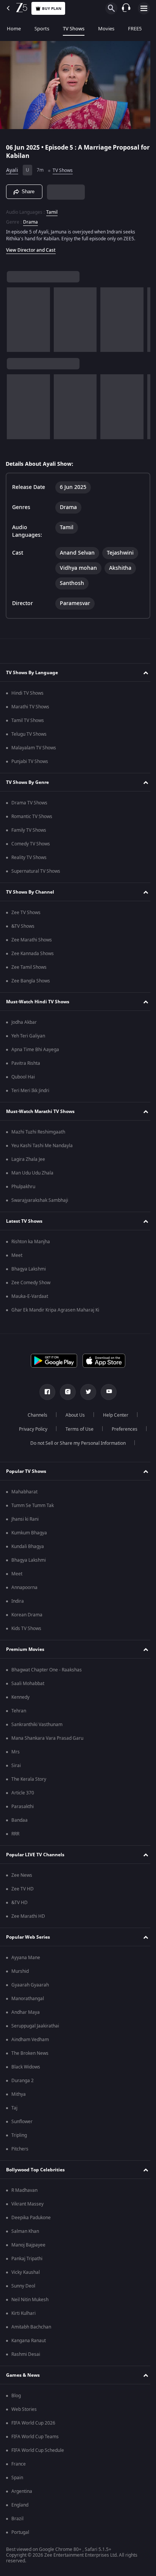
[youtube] (106, 1392)
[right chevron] (15, 316)
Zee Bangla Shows (31, 981)
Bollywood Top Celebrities (35, 2170)
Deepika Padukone (31, 2218)
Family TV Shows (29, 830)
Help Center (113, 1415)
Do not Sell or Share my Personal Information (75, 1443)
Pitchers (20, 2149)
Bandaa (19, 1820)
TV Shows (74, 29)
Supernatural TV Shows (36, 871)
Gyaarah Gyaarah (30, 1985)
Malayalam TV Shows (34, 748)
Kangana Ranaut (29, 2341)
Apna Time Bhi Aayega (35, 1050)
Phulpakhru (23, 1187)
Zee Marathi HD (28, 1916)
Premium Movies (25, 1649)
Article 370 (23, 1793)
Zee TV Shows (26, 913)
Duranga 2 (23, 2081)
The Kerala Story (29, 1779)
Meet (17, 1255)
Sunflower (22, 2122)
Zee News (22, 1875)
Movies (106, 29)
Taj (14, 2108)
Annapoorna (24, 1588)
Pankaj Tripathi (27, 2259)
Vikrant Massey (27, 2204)
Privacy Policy (30, 1429)
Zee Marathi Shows (32, 940)
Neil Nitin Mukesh (30, 2300)
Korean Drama (27, 1615)
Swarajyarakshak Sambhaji (40, 1200)
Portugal (20, 2532)
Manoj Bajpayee (28, 2245)
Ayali (12, 167)
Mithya (19, 2094)
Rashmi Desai (26, 2354)
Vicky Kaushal (26, 2272)
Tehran (19, 1711)
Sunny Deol (23, 2286)
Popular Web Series (28, 1937)
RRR (15, 1834)
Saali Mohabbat (28, 1684)
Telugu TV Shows (29, 734)
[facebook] (45, 1392)
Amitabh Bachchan (31, 2327)
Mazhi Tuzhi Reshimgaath (38, 1132)
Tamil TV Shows (28, 720)
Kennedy (20, 1697)
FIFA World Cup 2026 (33, 2423)
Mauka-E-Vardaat (30, 1296)
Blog (16, 2396)
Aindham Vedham (30, 2040)
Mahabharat (24, 1492)
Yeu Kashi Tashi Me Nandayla (42, 1146)
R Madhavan (24, 2190)
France (19, 2464)
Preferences (122, 1429)
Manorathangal (28, 1999)
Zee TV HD (23, 1889)
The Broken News (30, 2053)
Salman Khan (25, 2231)
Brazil (17, 2519)
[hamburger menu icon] (144, 8)
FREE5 (135, 29)
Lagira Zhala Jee (28, 1159)
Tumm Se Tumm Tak (33, 1506)
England (20, 2505)
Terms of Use (76, 1429)
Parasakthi (23, 1807)
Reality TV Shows (29, 858)
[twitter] (86, 1392)
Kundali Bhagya (28, 1547)
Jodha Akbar (24, 1022)
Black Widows (26, 2067)
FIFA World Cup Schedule (38, 2450)
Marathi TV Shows (30, 707)
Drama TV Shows (29, 803)
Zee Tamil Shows (29, 967)
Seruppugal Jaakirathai (35, 2026)
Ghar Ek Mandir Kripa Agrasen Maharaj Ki (55, 1310)
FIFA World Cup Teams (35, 2437)
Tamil (52, 209)
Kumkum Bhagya (29, 1533)
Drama (30, 219)
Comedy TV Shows (31, 844)
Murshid (20, 1971)
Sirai (16, 1766)
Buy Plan (52, 9)
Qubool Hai (23, 1077)
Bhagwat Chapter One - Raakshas (47, 1670)
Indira (18, 1601)
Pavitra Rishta (26, 1063)
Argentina (22, 2491)
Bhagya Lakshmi (29, 1269)
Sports (42, 29)
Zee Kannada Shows (33, 954)
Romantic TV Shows (32, 817)
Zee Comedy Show (31, 1283)
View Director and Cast (31, 247)
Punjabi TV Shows (30, 761)
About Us (73, 1415)
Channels (35, 1415)
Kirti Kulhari (23, 2313)
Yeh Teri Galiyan (28, 1036)
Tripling (19, 2135)
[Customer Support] (126, 8)
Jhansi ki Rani (25, 1519)
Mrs (16, 1752)
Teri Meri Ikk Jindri (30, 1091)
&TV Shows (23, 926)
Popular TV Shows (26, 1471)
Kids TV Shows (26, 1629)
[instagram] (65, 1392)
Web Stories (24, 2409)
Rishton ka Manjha (31, 1242)
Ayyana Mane (26, 1958)
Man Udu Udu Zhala (32, 1173)
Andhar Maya (26, 2012)
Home (14, 29)
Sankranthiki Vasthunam (37, 1725)
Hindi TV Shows (27, 693)
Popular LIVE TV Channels (35, 1855)
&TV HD (19, 1903)
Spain (17, 2478)
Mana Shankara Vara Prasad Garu (47, 1738)
